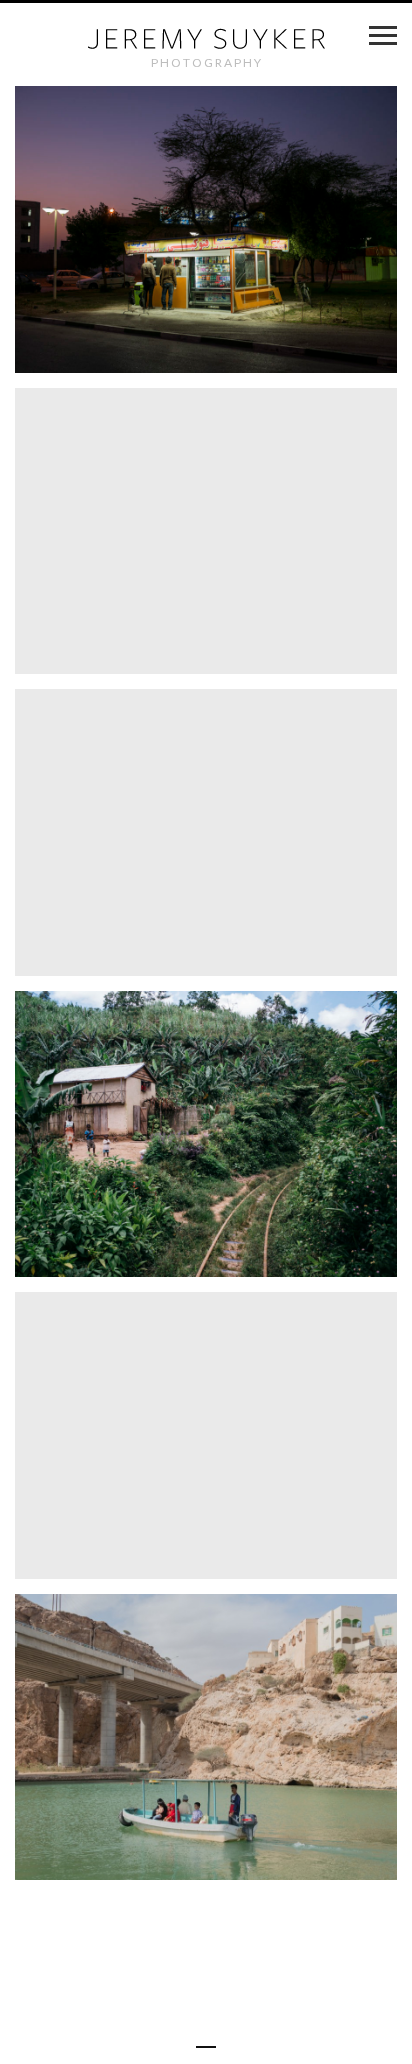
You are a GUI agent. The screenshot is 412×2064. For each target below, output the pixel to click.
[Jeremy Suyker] (206, 38)
